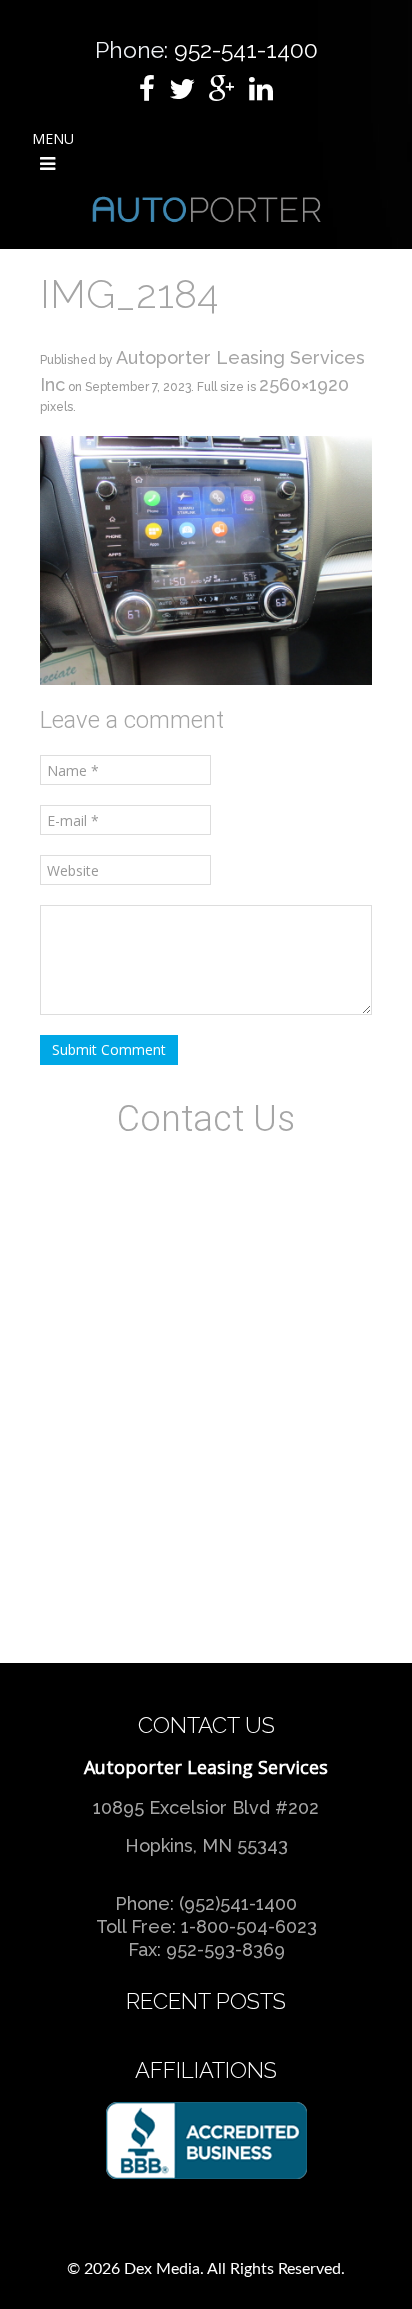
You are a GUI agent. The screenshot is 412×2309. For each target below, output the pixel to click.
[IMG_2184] (206, 558)
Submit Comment (109, 1049)
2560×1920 (304, 384)
